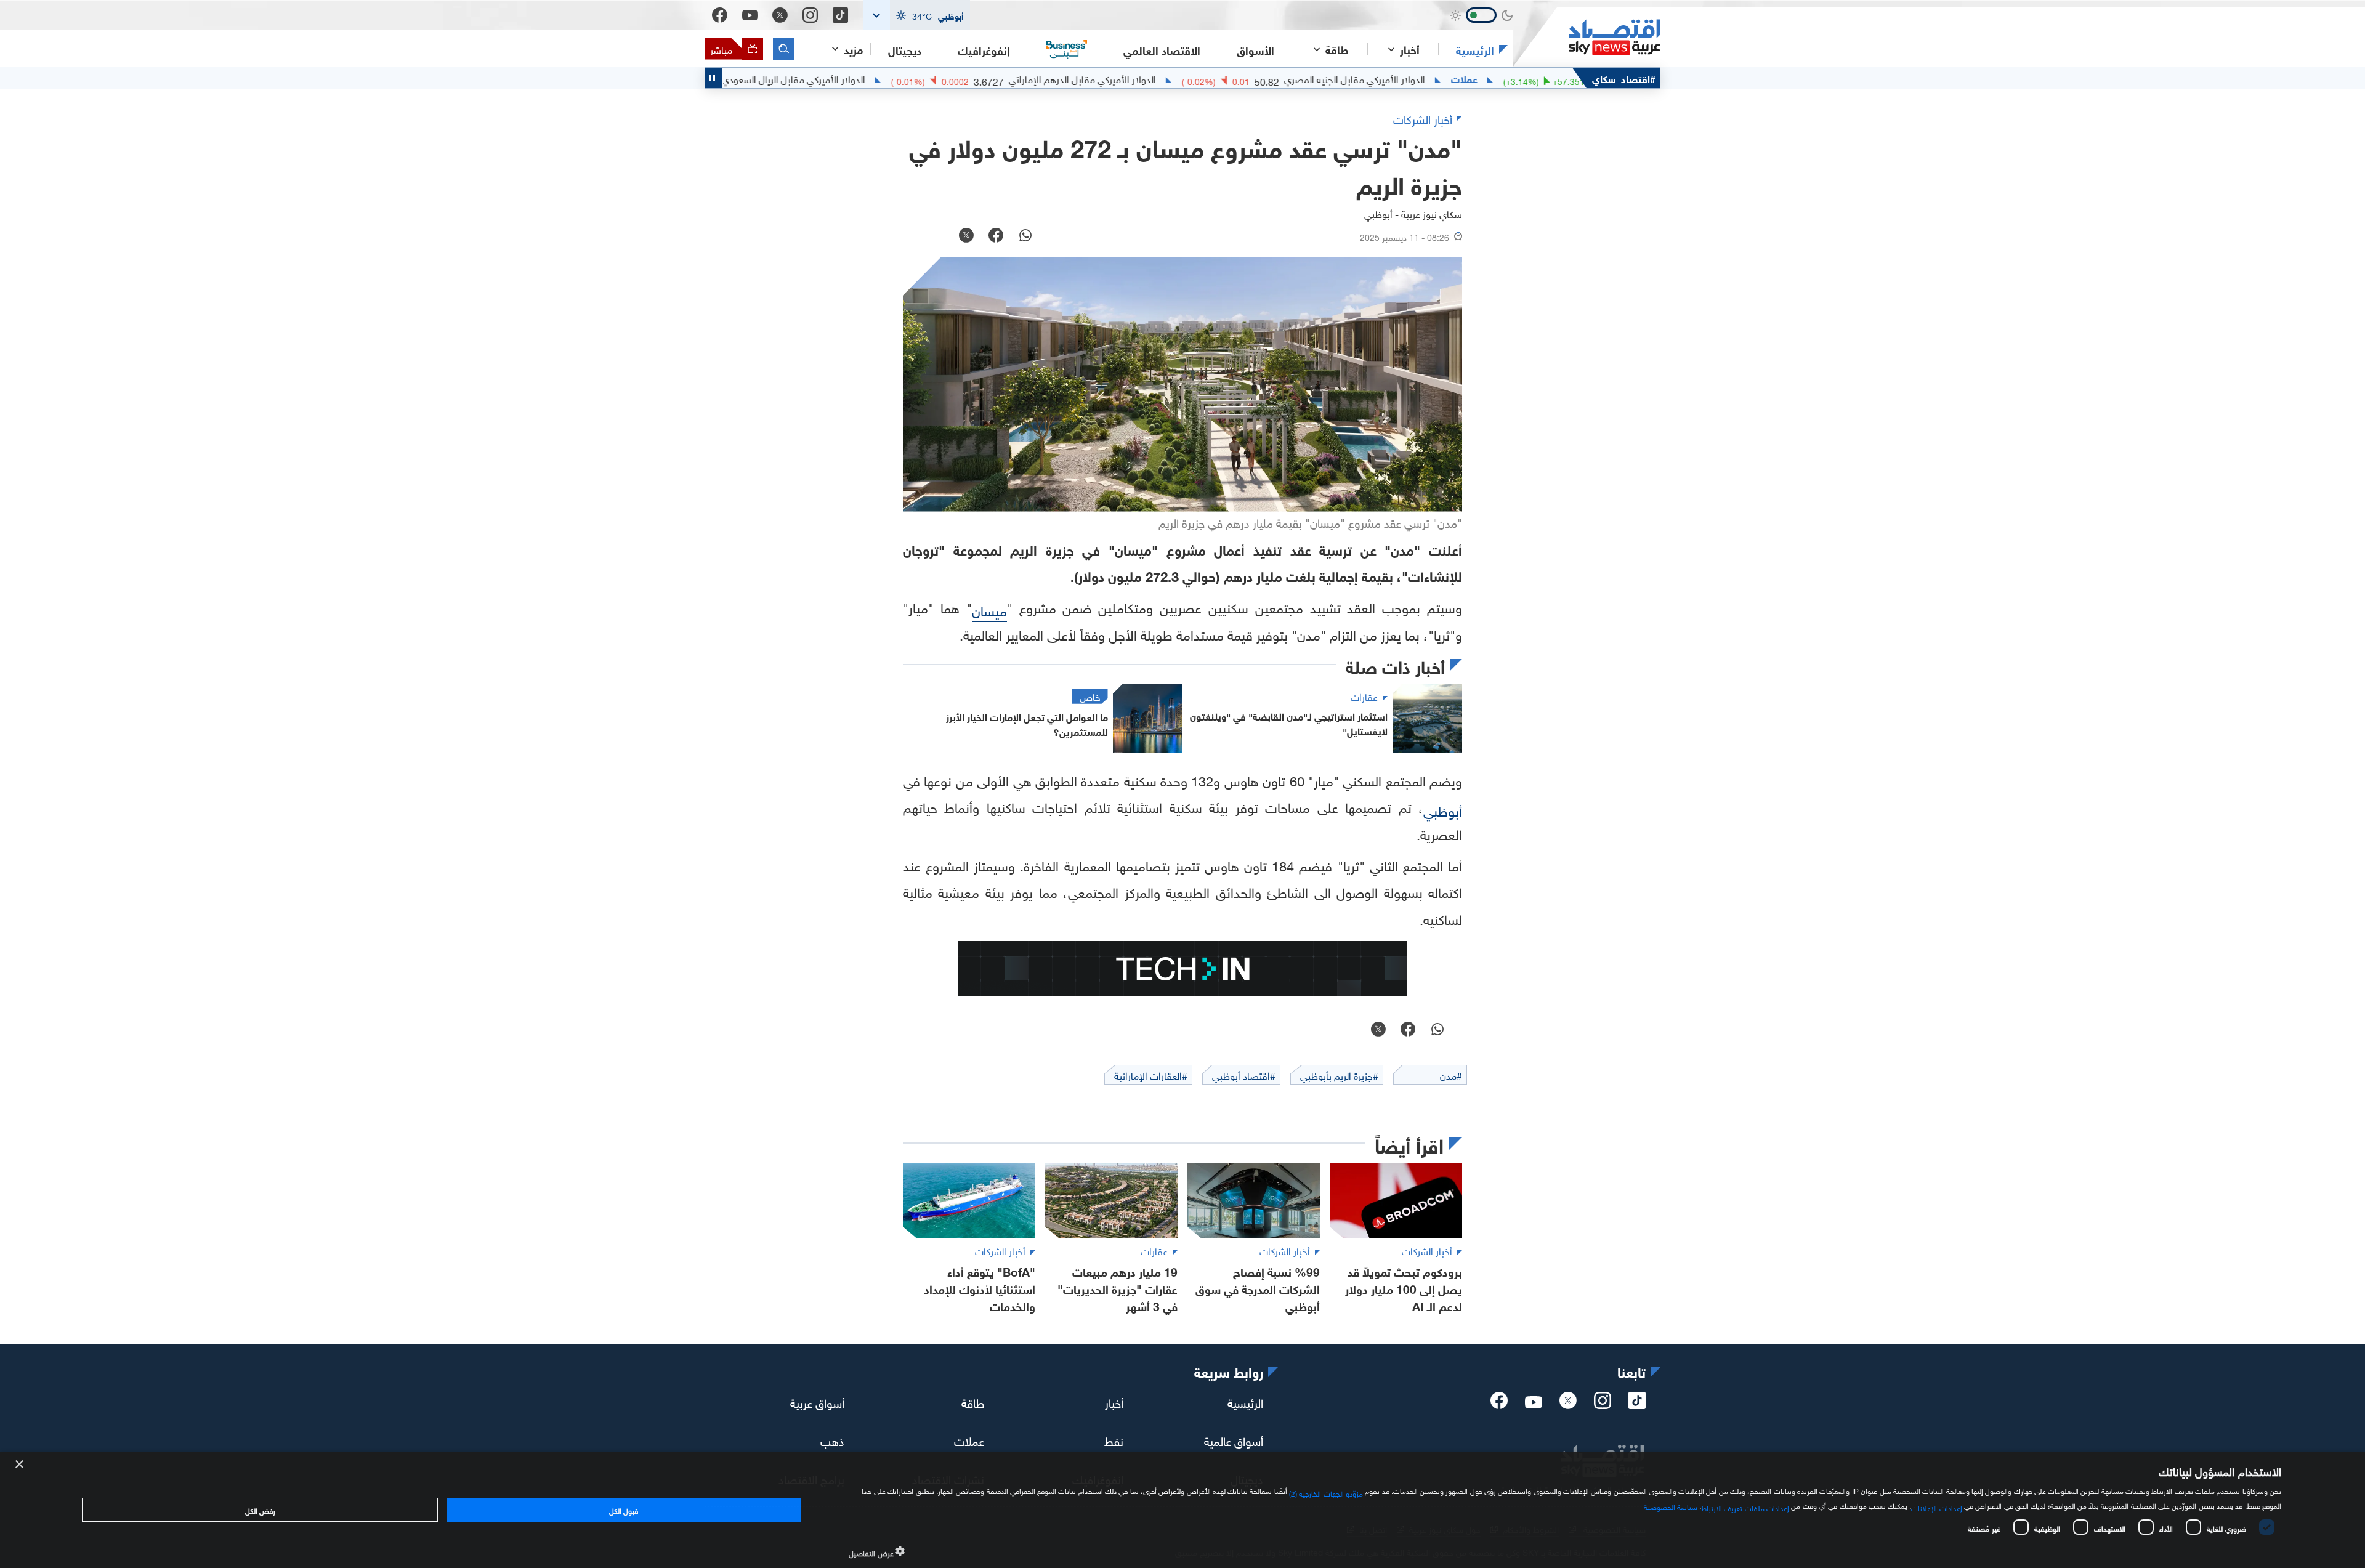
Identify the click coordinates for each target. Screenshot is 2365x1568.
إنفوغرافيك (984, 49)
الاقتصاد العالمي (1162, 49)
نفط (1114, 1440)
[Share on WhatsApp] (1025, 236)
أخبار (1114, 1402)
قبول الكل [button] (624, 1509)
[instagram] (1603, 1404)
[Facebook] (720, 15)
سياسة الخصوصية (1671, 1506)
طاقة (973, 1402)
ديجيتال (905, 49)
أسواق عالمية (1234, 1440)
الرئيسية (1475, 49)
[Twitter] (780, 15)
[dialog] (1182, 1510)
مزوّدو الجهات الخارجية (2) (1326, 1492)
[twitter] (1568, 1404)
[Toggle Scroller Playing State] (713, 78)
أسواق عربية (817, 1402)
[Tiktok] (840, 15)
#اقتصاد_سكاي (1624, 78)
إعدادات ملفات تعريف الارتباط (1745, 1507)
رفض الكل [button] (260, 1509)
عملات (1541, 78)
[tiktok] (1637, 1404)
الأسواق (1255, 49)
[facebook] (1499, 1404)
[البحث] (784, 49)
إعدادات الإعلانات (1936, 1507)
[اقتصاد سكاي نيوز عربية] (1587, 37)
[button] (916, 15)
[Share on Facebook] (996, 236)
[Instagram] (810, 15)
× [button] (20, 1465)
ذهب (832, 1440)
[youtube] (1534, 1403)
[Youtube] (750, 15)
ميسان (989, 609)
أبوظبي (1443, 810)
